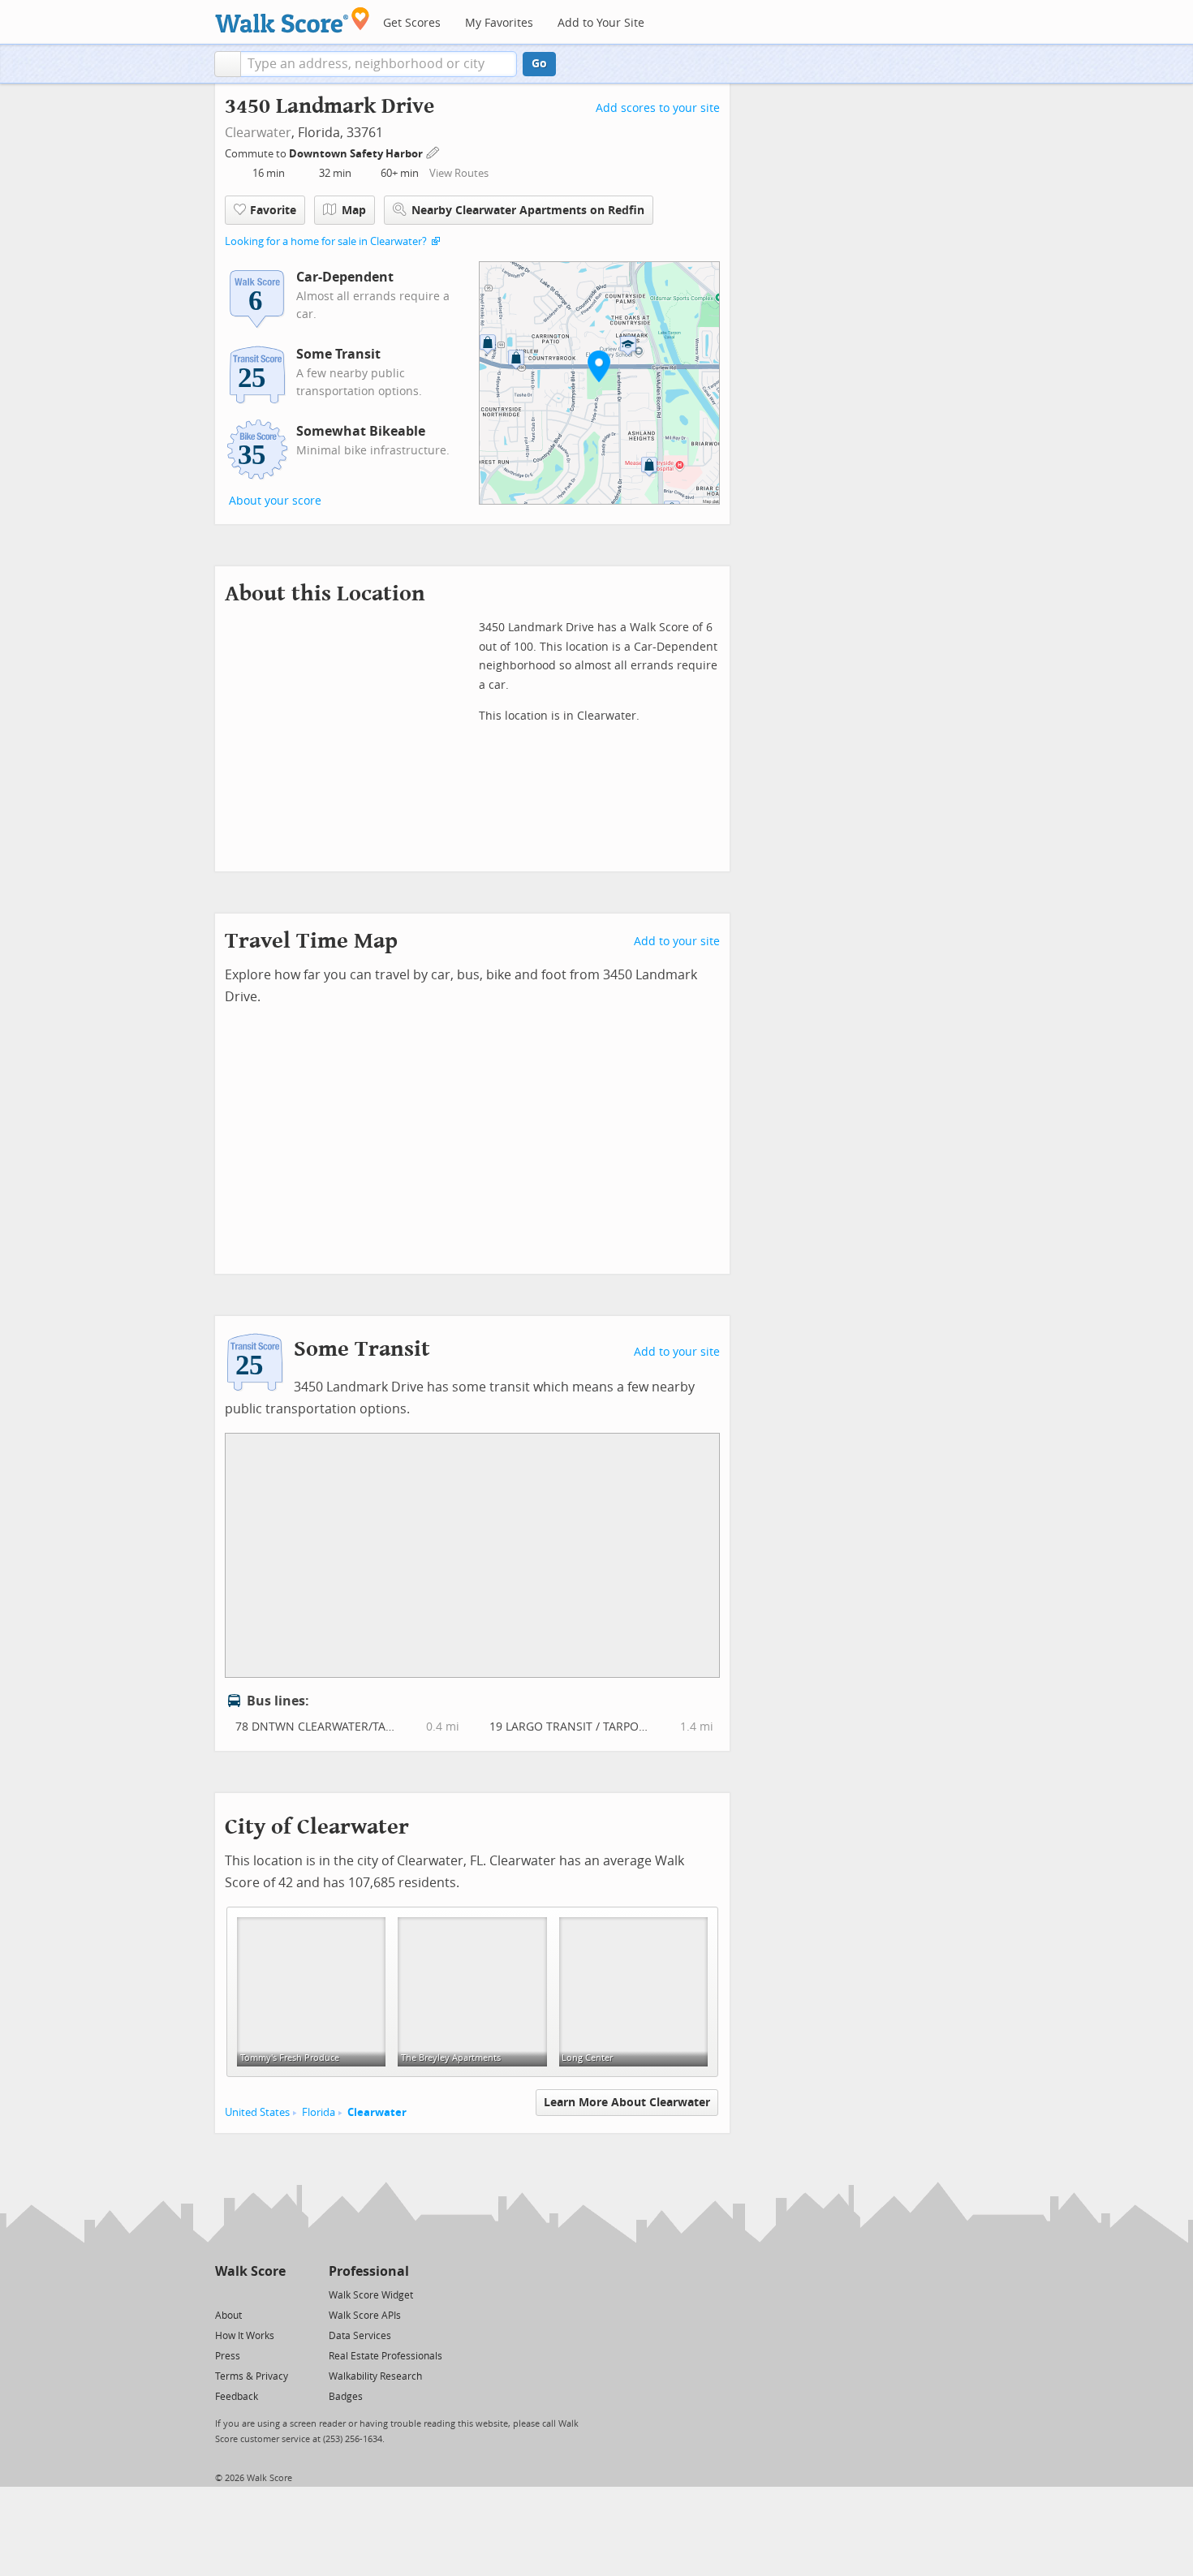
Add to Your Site (601, 23)
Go (539, 64)
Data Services (360, 2336)
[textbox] (379, 64)
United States (257, 2112)
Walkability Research (375, 2376)
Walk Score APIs (365, 2316)
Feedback (237, 2397)
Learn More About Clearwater (627, 2103)
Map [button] (354, 211)
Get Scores (412, 23)
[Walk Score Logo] (293, 20)
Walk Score (250, 2271)
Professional (369, 2271)
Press (228, 2356)
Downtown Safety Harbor (357, 154)
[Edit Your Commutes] (433, 151)
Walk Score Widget (371, 2295)
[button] (228, 64)
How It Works (245, 2336)
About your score (275, 501)
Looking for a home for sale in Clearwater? (326, 241)
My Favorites (499, 23)
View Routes (459, 173)
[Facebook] (250, 2294)
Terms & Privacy (252, 2376)
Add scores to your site (658, 108)
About (228, 2316)
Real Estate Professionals (385, 2356)
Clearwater (258, 133)
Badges (346, 2397)
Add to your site (677, 942)
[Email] (275, 2294)
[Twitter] (224, 2294)
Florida (319, 2112)
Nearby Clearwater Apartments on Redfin (528, 211)
